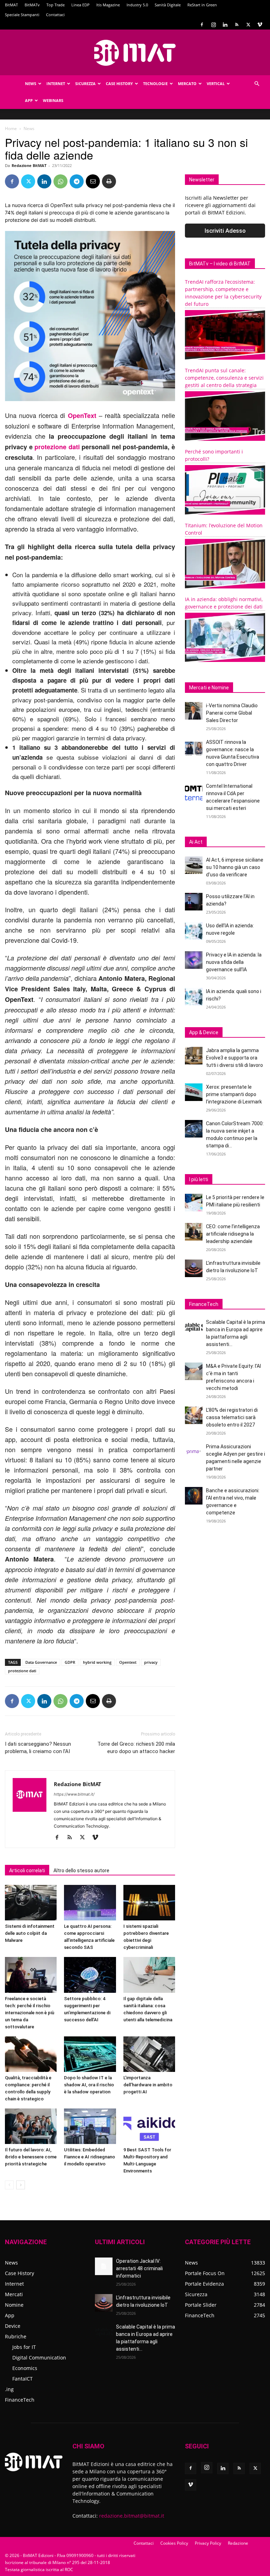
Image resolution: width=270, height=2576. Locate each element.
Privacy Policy (208, 2543)
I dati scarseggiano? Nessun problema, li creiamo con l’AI (38, 1748)
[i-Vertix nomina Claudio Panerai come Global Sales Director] (194, 711)
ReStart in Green (202, 5)
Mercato (187, 83)
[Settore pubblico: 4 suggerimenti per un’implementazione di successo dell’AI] (90, 1975)
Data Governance (41, 1662)
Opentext (128, 1662)
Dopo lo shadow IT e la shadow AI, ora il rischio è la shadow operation (89, 2085)
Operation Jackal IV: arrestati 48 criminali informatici (139, 2268)
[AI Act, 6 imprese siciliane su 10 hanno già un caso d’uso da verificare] (194, 865)
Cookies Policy (174, 2543)
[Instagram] (213, 25)
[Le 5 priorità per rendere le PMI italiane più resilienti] (194, 1203)
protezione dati (57, 447)
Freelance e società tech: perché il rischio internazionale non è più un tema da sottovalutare (30, 2013)
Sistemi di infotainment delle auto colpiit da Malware (30, 1933)
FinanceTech (20, 2400)
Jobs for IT (24, 2347)
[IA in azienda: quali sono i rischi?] (194, 997)
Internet (56, 83)
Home (11, 128)
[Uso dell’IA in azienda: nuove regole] (194, 931)
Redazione (238, 2543)
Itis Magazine (108, 5)
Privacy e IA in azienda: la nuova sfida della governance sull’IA (234, 962)
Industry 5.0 (137, 5)
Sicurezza (85, 83)
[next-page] (21, 2185)
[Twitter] (248, 25)
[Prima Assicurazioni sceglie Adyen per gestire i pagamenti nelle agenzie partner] (194, 1452)
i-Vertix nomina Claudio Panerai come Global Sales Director (232, 713)
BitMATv (32, 5)
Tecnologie (155, 83)
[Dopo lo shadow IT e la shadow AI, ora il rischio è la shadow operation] (90, 2054)
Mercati (14, 2294)
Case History (119, 83)
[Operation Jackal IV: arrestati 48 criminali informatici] (104, 2266)
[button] (257, 84)
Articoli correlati (27, 1870)
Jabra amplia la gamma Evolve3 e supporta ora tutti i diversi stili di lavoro (234, 1058)
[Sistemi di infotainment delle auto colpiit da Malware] (31, 1903)
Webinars (53, 100)
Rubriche (16, 2336)
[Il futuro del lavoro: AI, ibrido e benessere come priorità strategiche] (31, 2126)
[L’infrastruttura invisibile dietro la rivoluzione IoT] (194, 1268)
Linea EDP (81, 5)
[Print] (109, 181)
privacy (151, 1662)
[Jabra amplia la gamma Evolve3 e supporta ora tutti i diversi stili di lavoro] (194, 1056)
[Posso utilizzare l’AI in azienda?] (194, 902)
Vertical (216, 83)
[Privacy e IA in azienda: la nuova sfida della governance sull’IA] (194, 960)
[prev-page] (9, 2185)
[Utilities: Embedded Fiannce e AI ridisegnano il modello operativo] (90, 2126)
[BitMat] (135, 53)
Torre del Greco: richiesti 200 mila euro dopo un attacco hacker (136, 1748)
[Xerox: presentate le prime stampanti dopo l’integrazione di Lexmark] (194, 1092)
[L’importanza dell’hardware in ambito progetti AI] (149, 2054)
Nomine (14, 2305)
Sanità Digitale (168, 5)
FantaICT (22, 2379)
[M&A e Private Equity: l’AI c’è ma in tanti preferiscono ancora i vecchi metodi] (194, 1371)
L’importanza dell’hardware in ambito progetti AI (148, 2085)
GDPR (70, 1662)
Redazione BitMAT (29, 165)
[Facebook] (202, 25)
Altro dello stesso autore (81, 1870)
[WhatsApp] (60, 181)
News (31, 83)
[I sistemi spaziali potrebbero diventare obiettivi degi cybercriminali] (149, 1903)
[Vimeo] (260, 25)
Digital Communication (39, 2358)
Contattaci (55, 15)
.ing (9, 2389)
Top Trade (56, 5)
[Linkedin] (225, 25)
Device (13, 2326)
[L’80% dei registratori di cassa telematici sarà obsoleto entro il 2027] (194, 1415)
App (29, 100)
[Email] (93, 181)
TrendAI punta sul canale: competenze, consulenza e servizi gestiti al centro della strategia (224, 378)
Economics (25, 2368)
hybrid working (97, 1662)
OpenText (82, 416)
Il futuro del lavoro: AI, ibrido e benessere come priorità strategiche (31, 2157)
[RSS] (237, 25)
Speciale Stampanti (22, 15)
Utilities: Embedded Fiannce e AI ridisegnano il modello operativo (89, 2157)
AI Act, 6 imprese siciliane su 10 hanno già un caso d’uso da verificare (235, 867)
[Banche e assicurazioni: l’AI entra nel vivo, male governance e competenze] (194, 1496)
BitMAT (11, 5)
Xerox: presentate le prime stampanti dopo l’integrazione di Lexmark (234, 1094)
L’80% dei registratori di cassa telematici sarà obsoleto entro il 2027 (232, 1417)
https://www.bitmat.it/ (74, 1794)
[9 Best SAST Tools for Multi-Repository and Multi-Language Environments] (149, 2126)
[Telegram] (77, 181)
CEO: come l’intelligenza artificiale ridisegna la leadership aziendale (233, 1234)
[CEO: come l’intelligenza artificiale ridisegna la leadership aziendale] (194, 1232)
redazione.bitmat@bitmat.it (132, 2516)
